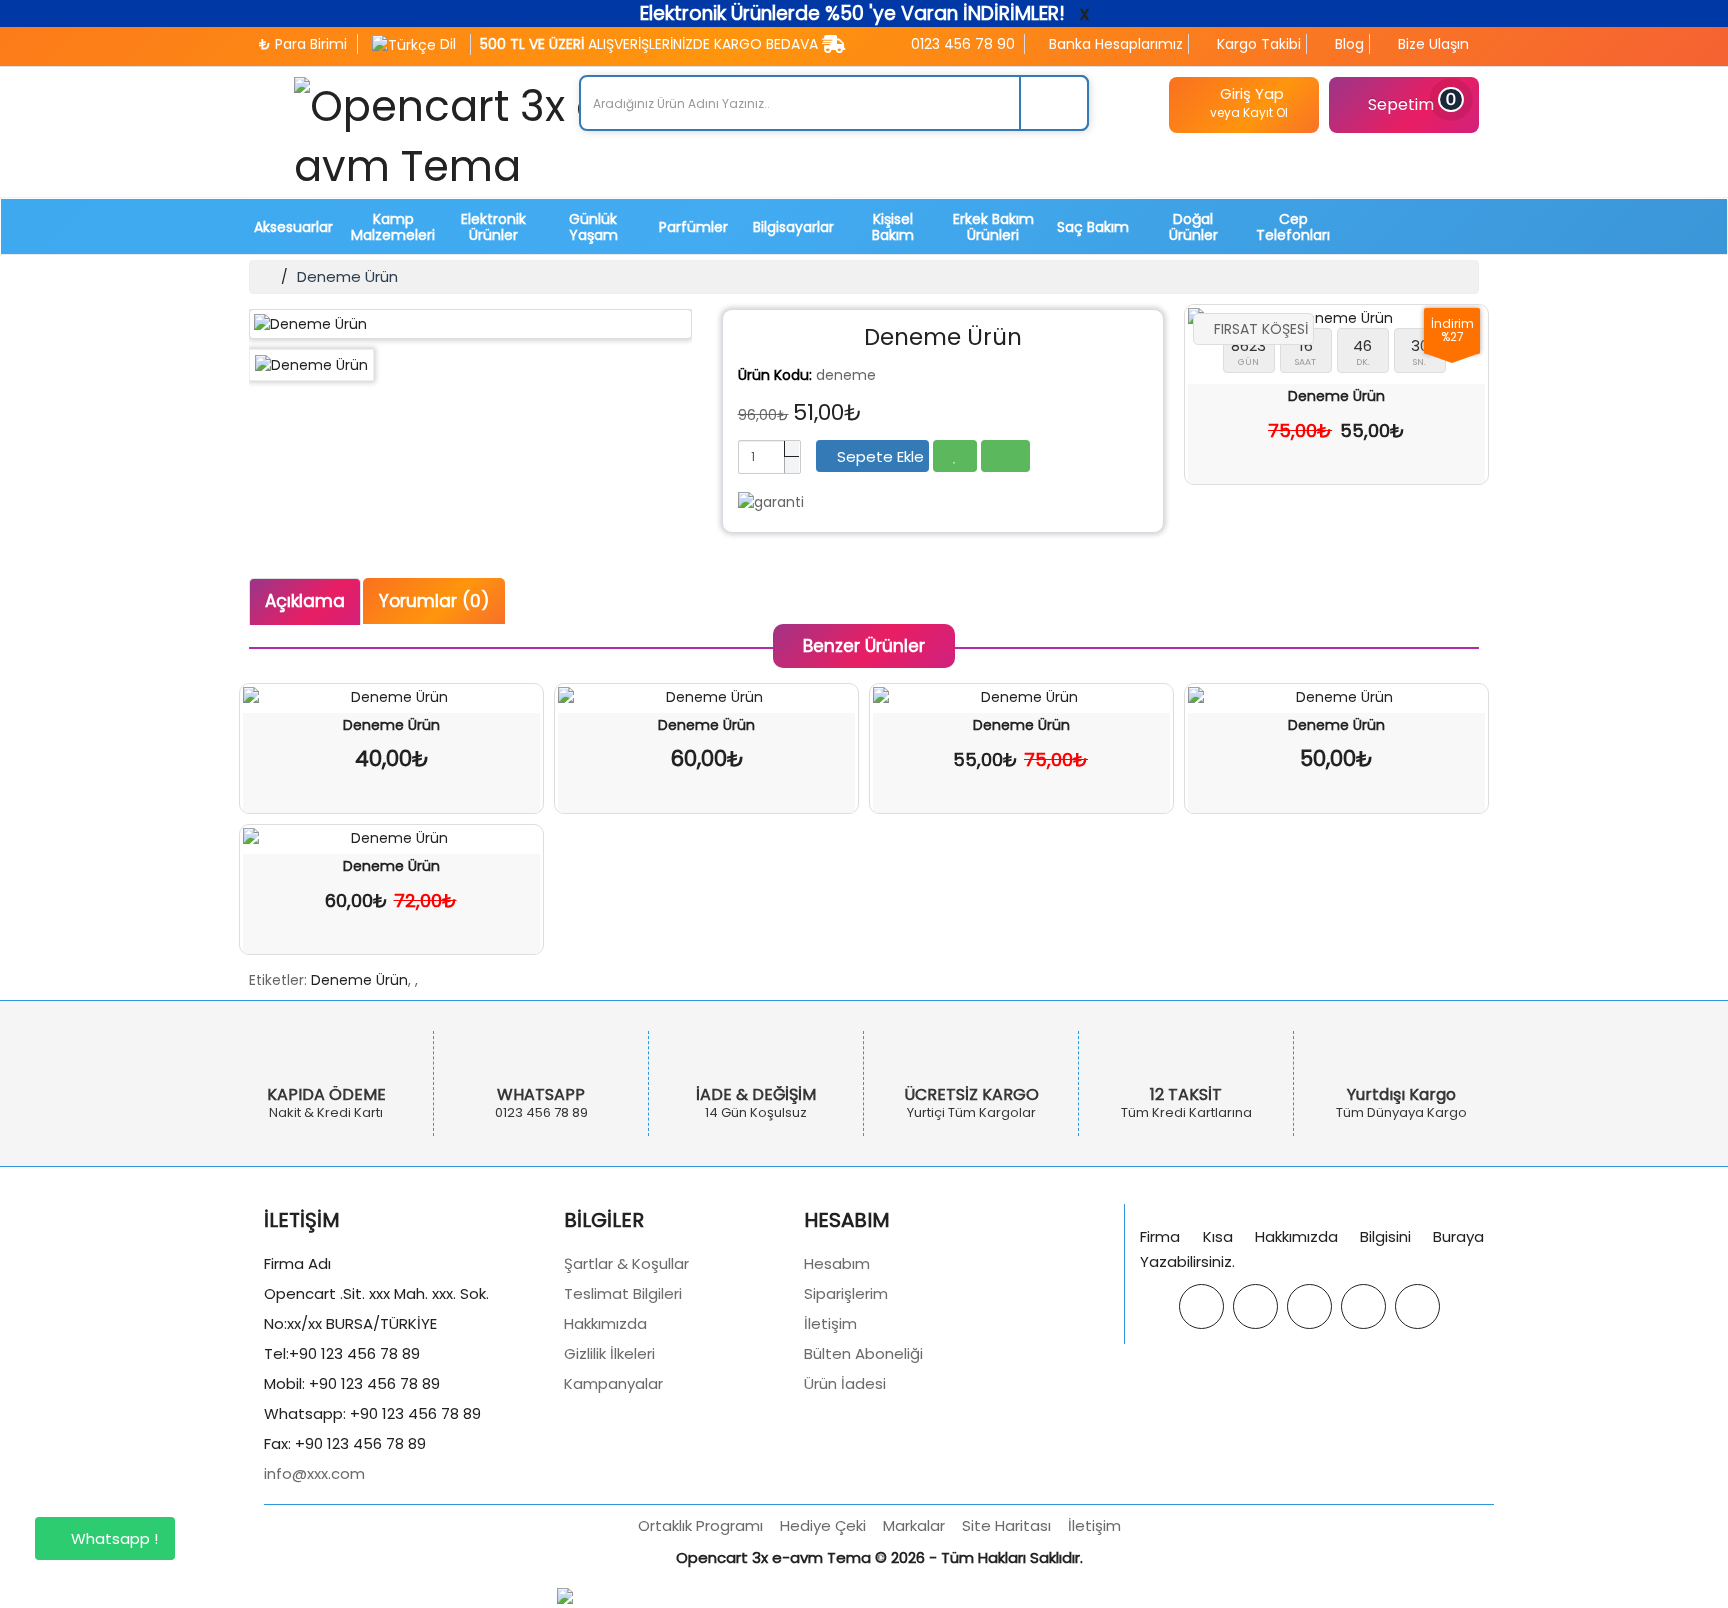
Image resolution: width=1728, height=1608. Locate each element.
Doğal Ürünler (1193, 227)
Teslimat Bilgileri (623, 1293)
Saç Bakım (1093, 227)
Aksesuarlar (293, 227)
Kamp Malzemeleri (393, 227)
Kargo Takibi (1257, 44)
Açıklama (305, 601)
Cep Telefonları (1293, 227)
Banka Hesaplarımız (1114, 44)
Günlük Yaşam (593, 227)
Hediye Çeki (823, 1525)
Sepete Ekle (878, 456)
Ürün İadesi (845, 1383)
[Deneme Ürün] (470, 324)
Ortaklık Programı (700, 1525)
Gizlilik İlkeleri (609, 1353)
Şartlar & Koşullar (626, 1263)
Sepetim (1412, 103)
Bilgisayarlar (793, 227)
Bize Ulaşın (1431, 44)
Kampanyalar (613, 1383)
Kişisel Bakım (893, 227)
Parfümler (693, 227)
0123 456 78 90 (961, 44)
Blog (1347, 44)
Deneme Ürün (347, 276)
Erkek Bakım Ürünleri (993, 227)
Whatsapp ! (112, 1538)
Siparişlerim (846, 1293)
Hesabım (837, 1263)
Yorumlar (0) (434, 601)
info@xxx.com (314, 1473)
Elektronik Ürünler (493, 227)
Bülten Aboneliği (863, 1353)
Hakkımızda (605, 1323)
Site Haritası (1006, 1525)
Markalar (914, 1525)
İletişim (830, 1323)
